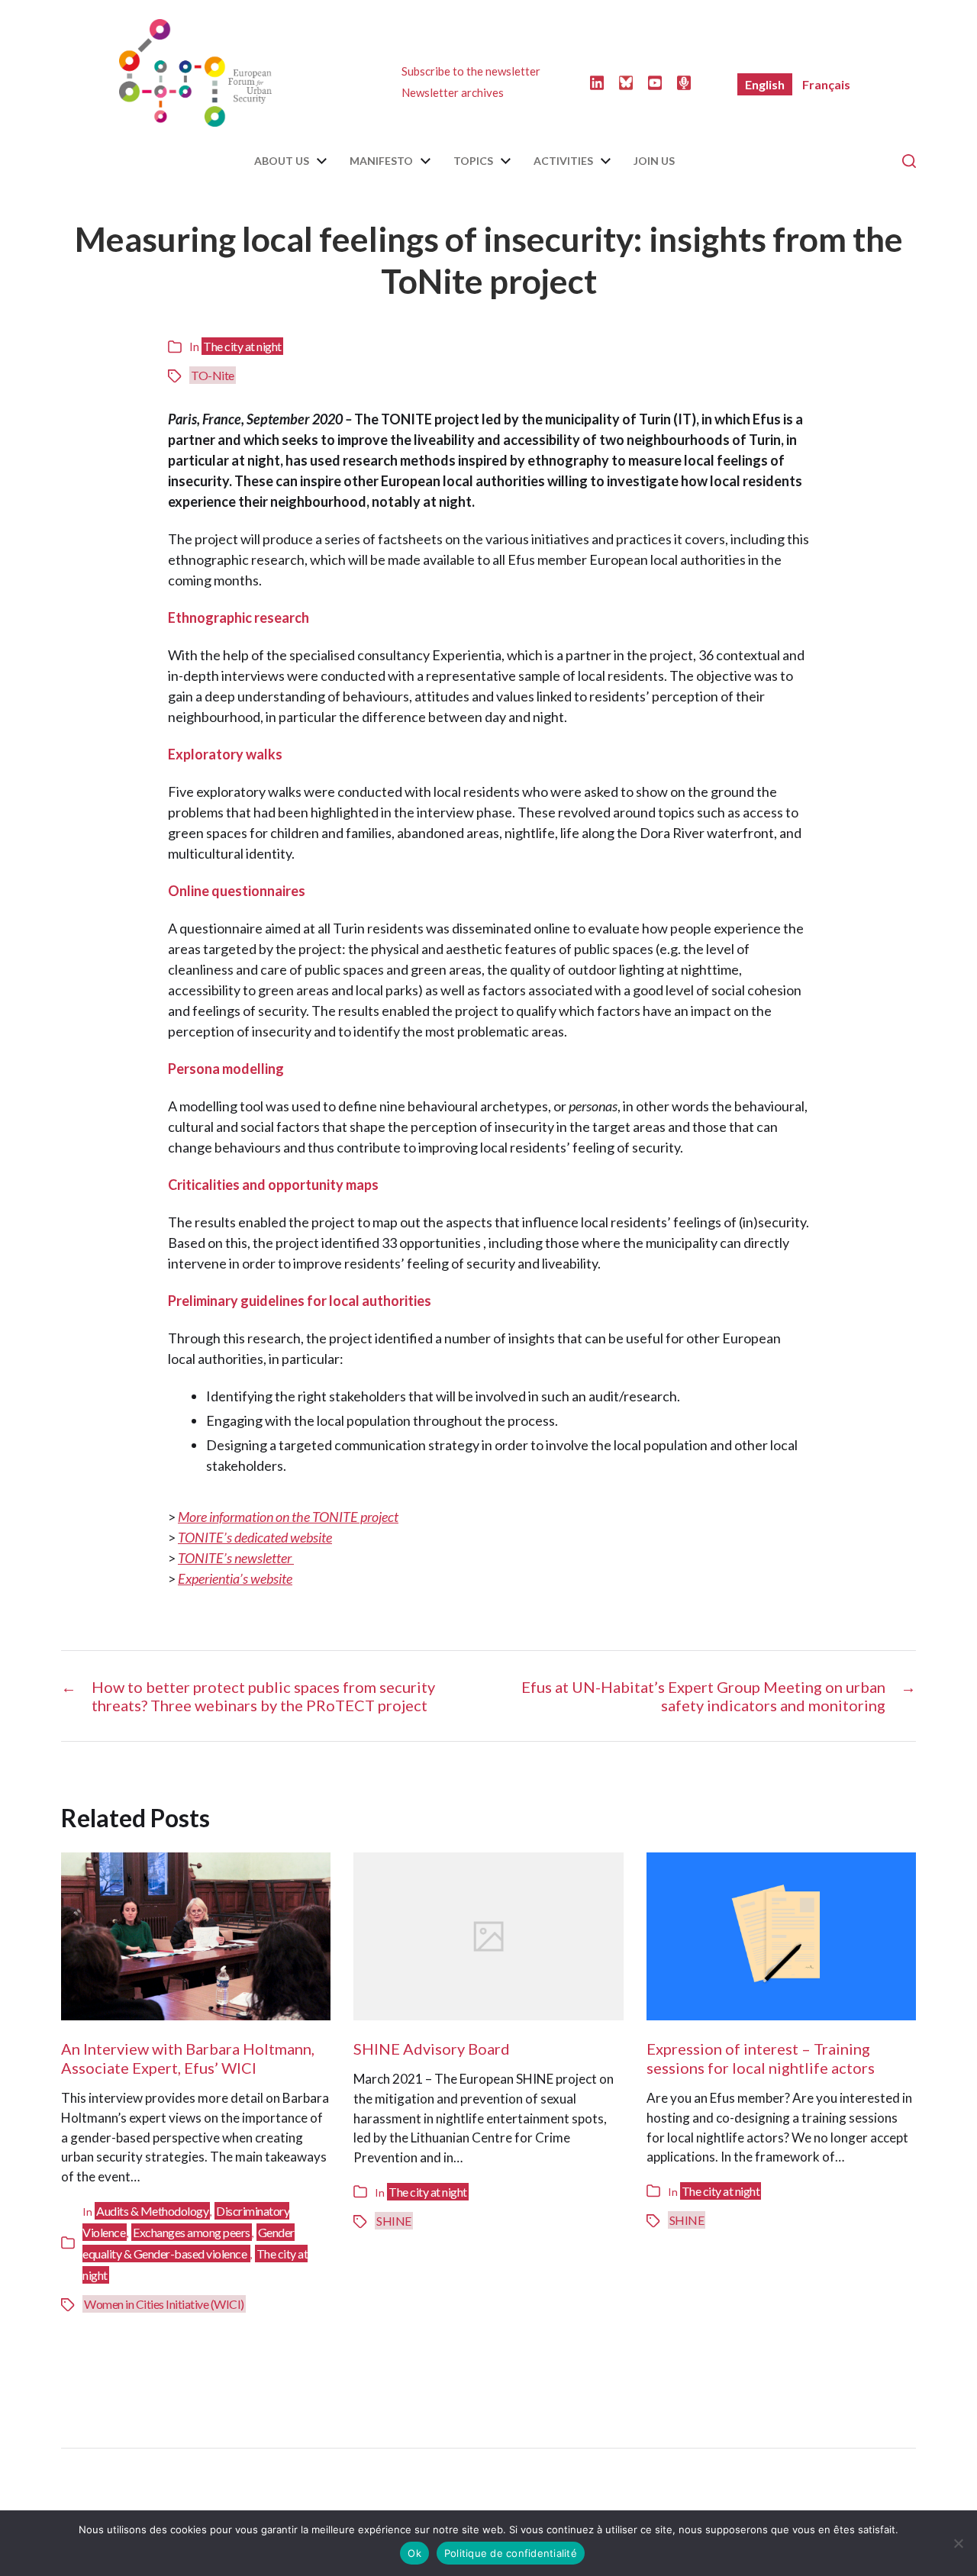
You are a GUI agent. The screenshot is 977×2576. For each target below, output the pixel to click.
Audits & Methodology (152, 2211)
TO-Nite (213, 375)
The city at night (242, 346)
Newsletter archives (453, 92)
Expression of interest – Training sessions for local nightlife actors (761, 2058)
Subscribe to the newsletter (471, 71)
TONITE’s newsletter (236, 1558)
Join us (654, 161)
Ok (414, 2553)
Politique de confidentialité (511, 2553)
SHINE (394, 2221)
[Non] (958, 2543)
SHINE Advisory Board (432, 2049)
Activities (563, 161)
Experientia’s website (235, 1578)
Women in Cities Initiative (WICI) (164, 2304)
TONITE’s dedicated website (255, 1537)
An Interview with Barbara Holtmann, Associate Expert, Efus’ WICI (188, 2058)
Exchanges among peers (192, 2232)
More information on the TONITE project (288, 1517)
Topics (473, 161)
